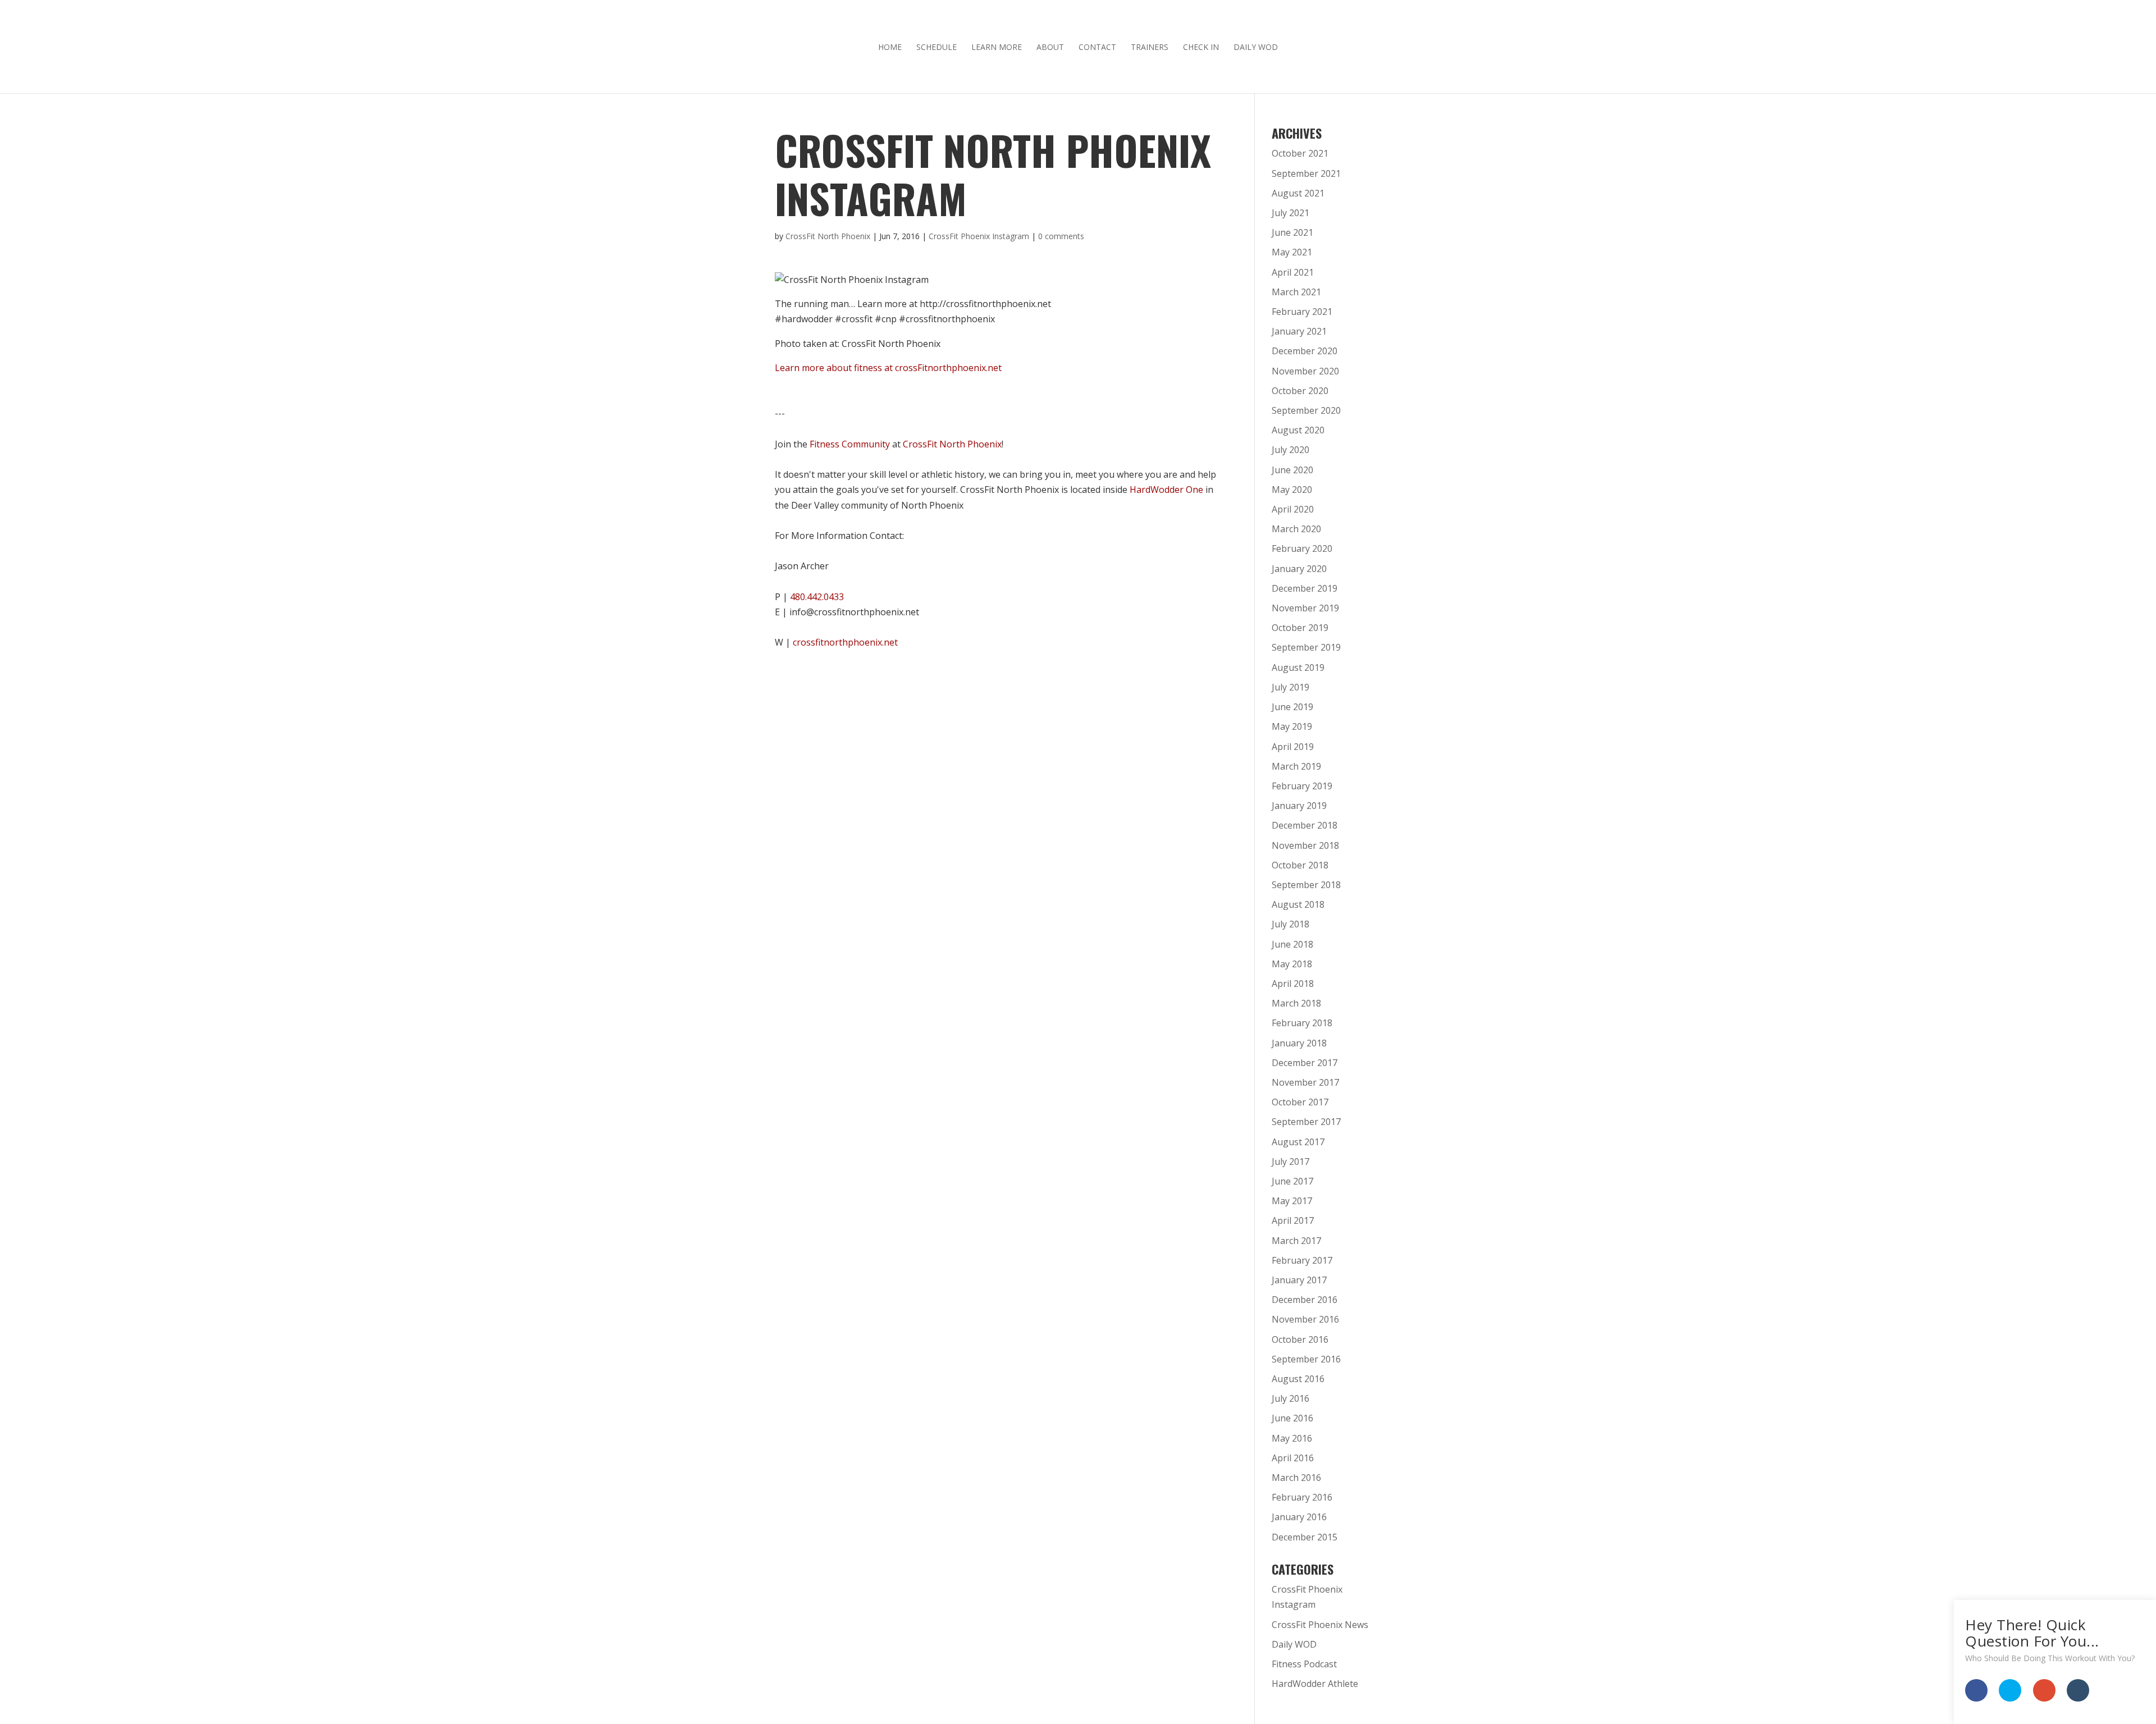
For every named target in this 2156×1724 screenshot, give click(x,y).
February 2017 (1302, 1260)
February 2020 (1302, 548)
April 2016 (1293, 1458)
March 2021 (1296, 292)
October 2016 (1300, 1339)
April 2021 (1293, 272)
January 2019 (1299, 806)
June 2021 (1292, 232)
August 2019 (1298, 667)
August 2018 (1298, 904)
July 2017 (1291, 1161)
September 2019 (1306, 647)
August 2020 (1298, 430)
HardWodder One (1166, 490)
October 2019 (1300, 628)
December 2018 (1305, 825)
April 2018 (1293, 984)
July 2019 (1291, 687)
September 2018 (1306, 885)
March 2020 (1296, 529)
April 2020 (1293, 509)
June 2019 (1292, 707)
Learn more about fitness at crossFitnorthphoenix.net (888, 368)
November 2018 (1305, 845)
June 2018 (1292, 944)
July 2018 (1291, 924)
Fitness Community (850, 444)
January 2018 (1299, 1043)
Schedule (937, 48)
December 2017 (1305, 1063)
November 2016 (1305, 1319)
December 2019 (1305, 588)
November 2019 (1305, 608)
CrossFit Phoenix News (1320, 1625)
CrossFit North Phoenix (828, 236)
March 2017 (1296, 1241)
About (1050, 48)
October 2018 (1300, 865)
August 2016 (1298, 1379)
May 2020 (1292, 490)
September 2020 (1306, 410)
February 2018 (1302, 1023)
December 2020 (1305, 351)
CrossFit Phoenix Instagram (979, 236)
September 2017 (1306, 1122)
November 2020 (1305, 371)
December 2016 (1305, 1300)
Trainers (1150, 48)
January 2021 (1299, 331)
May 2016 (1292, 1438)
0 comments (1061, 236)
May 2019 (1292, 726)
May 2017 (1292, 1201)
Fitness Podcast (1304, 1664)
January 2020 (1299, 569)
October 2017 (1300, 1102)
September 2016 (1306, 1359)
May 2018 (1292, 964)
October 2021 (1300, 153)
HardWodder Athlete (1315, 1684)
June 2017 (1292, 1181)
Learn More (997, 48)
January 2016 (1299, 1517)
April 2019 (1293, 747)
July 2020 (1291, 450)
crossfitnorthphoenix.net (845, 642)
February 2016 (1302, 1497)
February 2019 (1302, 786)
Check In (1201, 48)
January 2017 (1299, 1280)
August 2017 (1298, 1142)
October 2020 (1300, 391)
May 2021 (1292, 252)
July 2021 (1291, 213)
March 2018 (1296, 1003)
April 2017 (1293, 1220)
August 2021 (1298, 193)
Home (890, 48)
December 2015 (1305, 1537)
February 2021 (1302, 312)
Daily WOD (1256, 48)
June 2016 (1292, 1418)
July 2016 (1291, 1398)
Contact (1097, 48)
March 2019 (1296, 766)
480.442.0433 (817, 597)
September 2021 (1306, 173)
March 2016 (1296, 1478)
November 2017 (1305, 1082)
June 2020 (1292, 470)
